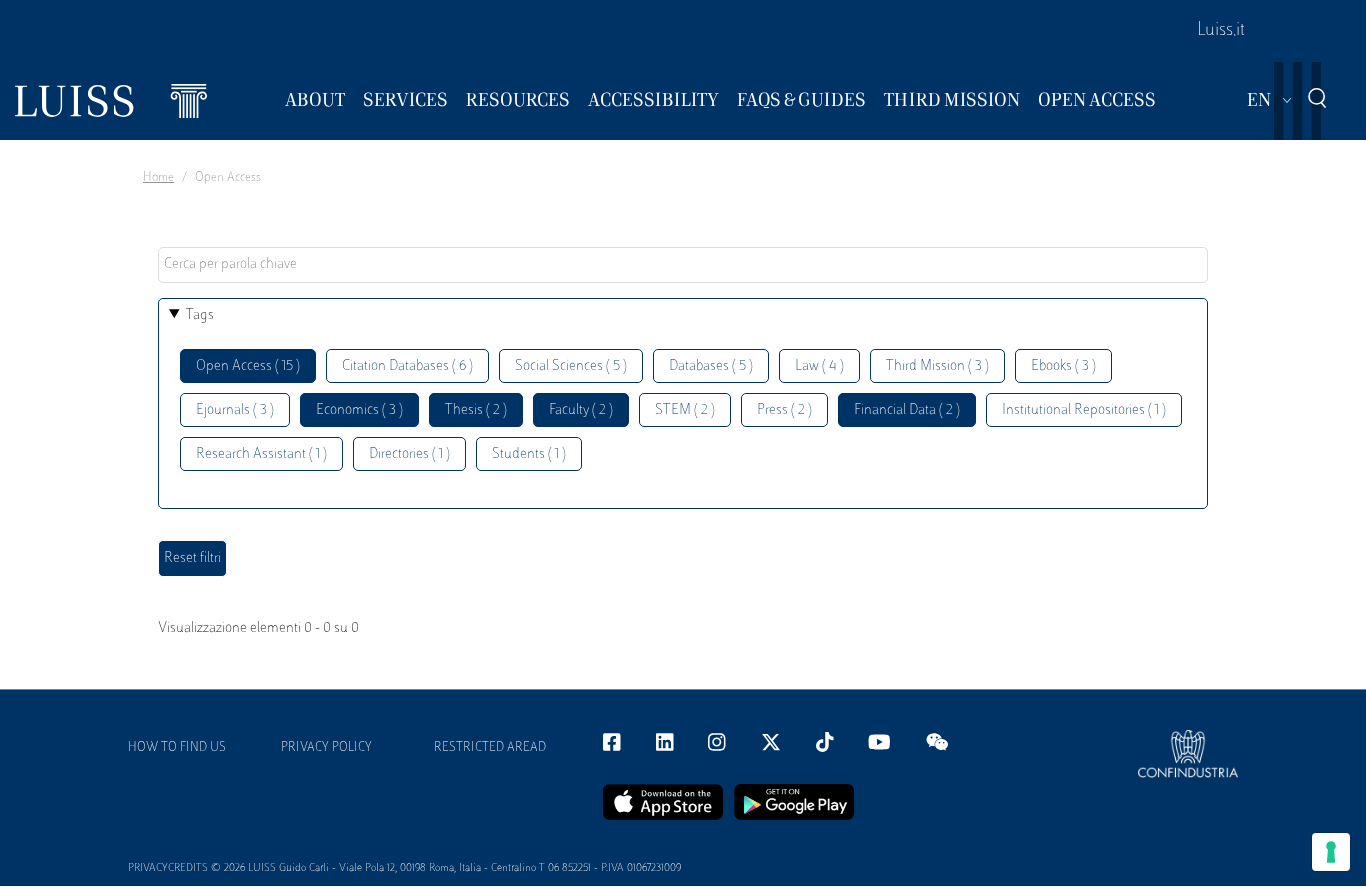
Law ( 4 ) (819, 366)
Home (158, 178)
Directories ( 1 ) (409, 454)
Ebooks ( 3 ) (1063, 366)
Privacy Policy (326, 748)
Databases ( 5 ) (711, 366)
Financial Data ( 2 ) (907, 410)
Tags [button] (200, 315)
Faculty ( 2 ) (581, 410)
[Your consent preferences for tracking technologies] (1331, 852)
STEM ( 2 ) (685, 410)
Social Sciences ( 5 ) (571, 366)
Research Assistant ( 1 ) (261, 454)
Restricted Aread (490, 748)
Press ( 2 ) (784, 410)
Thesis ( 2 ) (476, 410)
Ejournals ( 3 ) (235, 410)
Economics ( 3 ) (359, 410)
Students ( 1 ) (529, 454)
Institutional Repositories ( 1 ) (1084, 410)
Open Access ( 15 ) (248, 366)
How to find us (177, 748)
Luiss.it (1221, 31)
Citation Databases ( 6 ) (407, 366)
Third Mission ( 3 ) (937, 366)
